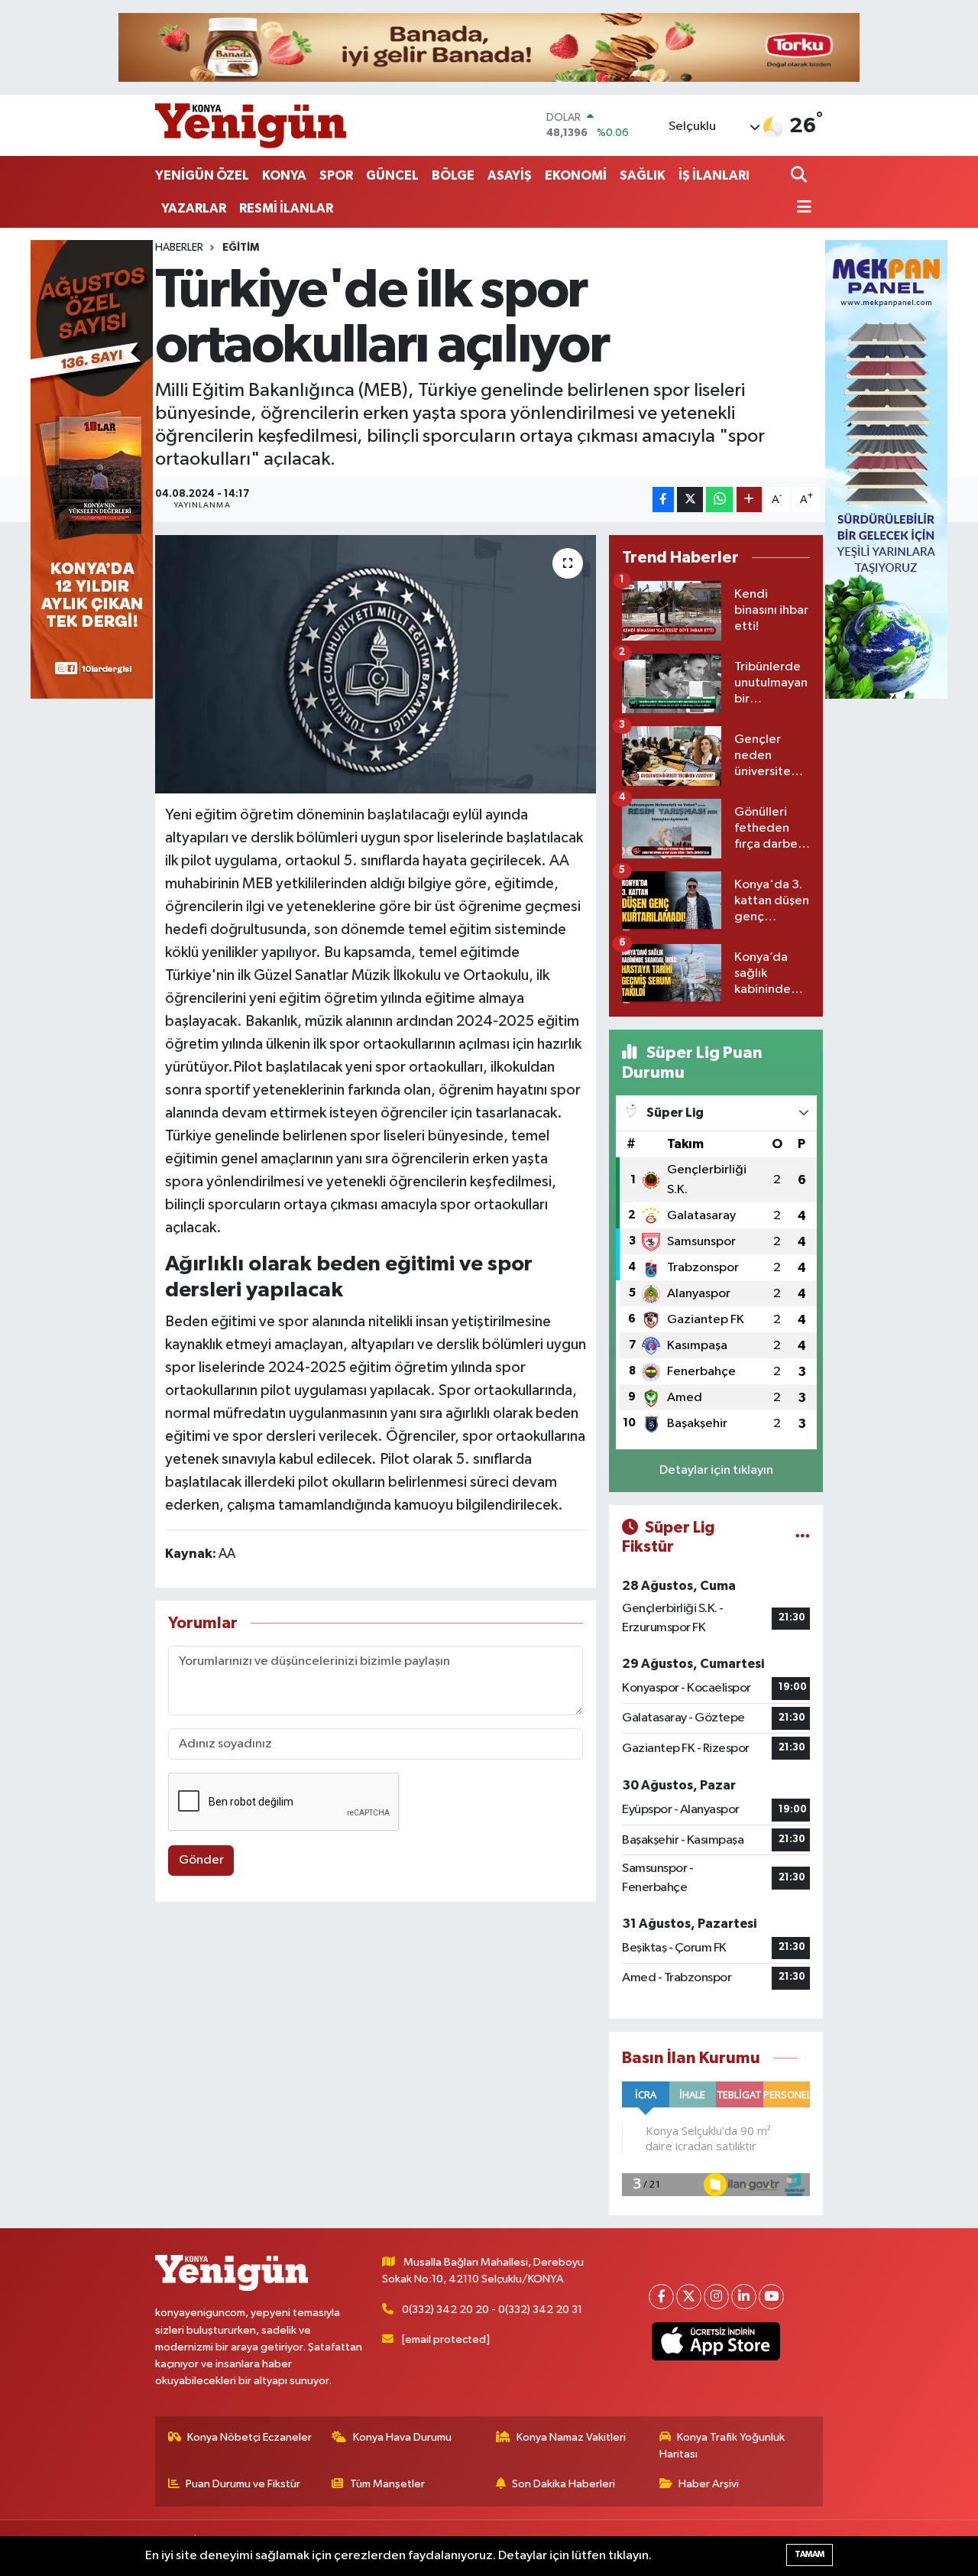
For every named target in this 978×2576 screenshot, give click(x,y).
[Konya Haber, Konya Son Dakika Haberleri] (251, 125)
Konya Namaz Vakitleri (571, 2437)
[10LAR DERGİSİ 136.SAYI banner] (92, 469)
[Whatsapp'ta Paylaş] (719, 500)
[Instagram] (716, 2297)
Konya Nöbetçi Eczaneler (249, 2437)
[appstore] (716, 2341)
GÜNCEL (392, 175)
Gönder (201, 1860)
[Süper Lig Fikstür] (803, 1537)
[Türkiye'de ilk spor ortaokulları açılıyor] (376, 664)
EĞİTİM (241, 248)
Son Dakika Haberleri (563, 2484)
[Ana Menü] (802, 208)
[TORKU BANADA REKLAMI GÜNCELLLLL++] (489, 47)
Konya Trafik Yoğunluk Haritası (722, 2446)
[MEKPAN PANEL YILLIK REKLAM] (886, 469)
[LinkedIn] (744, 2297)
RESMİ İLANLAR (286, 208)
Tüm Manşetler (387, 2484)
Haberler (179, 248)
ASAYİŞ (510, 175)
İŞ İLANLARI (714, 175)
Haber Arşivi (709, 2484)
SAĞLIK (643, 175)
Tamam (810, 2554)
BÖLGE (453, 175)
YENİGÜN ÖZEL (202, 175)
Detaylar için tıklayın (716, 1470)
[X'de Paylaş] (690, 500)
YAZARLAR (194, 208)
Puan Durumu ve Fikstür (243, 2484)
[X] (689, 2297)
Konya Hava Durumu (402, 2437)
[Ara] (800, 176)
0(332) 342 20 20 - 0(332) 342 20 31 (492, 2310)
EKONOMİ (576, 175)
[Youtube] (771, 2297)
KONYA (284, 175)
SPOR (336, 175)
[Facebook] (661, 2297)
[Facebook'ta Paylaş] (663, 500)
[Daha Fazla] (749, 500)
